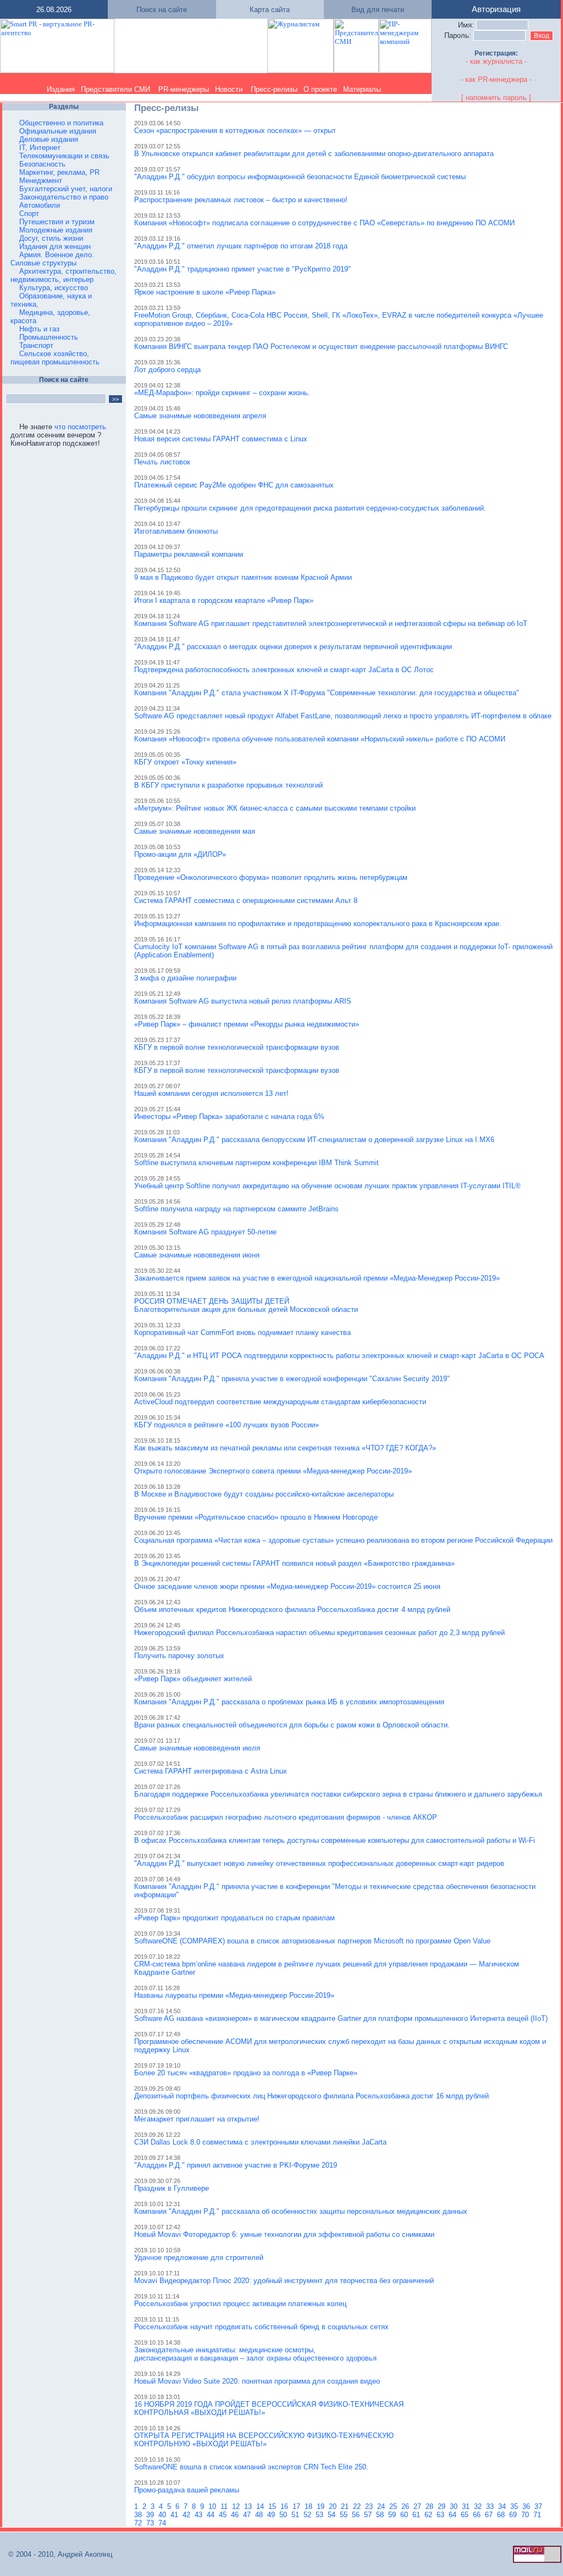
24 (382, 2506)
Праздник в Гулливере (172, 2188)
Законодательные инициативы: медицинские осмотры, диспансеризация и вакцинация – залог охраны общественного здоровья (255, 2354)
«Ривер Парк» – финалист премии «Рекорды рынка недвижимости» (247, 1024)
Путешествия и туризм (57, 222)
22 (358, 2506)
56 (357, 2515)
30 (455, 2506)
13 (249, 2506)
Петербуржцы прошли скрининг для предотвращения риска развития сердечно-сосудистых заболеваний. (310, 508)
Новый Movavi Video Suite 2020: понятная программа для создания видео (257, 2381)
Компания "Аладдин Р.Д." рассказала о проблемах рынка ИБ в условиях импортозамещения (289, 1702)
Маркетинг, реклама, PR (59, 172)
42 (187, 2515)
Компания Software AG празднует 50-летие (205, 1232)
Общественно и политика (61, 123)
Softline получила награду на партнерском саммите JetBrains (236, 1209)
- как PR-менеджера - (496, 79)
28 (430, 2506)
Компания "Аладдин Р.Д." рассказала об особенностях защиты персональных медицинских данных (301, 2211)
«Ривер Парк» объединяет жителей (193, 1679)
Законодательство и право (64, 197)
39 (151, 2515)
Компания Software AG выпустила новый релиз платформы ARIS (243, 1001)
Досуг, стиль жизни (51, 238)
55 (345, 2515)
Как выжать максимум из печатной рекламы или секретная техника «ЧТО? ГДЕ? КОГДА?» (285, 1448)
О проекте (320, 89)
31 (467, 2506)
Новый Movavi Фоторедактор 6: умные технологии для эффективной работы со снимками (284, 2234)
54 (333, 2515)
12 (237, 2506)
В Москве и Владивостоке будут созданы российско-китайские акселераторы (264, 1494)
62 (429, 2515)
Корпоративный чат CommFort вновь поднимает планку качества (242, 1333)
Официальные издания (58, 131)
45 (224, 2515)
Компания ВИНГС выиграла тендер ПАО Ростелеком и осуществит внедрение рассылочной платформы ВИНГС (321, 347)
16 (285, 2506)
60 (405, 2515)
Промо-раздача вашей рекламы (187, 2490)
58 (381, 2515)
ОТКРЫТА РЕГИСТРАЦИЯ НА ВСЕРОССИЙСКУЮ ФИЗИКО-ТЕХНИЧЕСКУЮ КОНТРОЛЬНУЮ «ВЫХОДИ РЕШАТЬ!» (264, 2440)
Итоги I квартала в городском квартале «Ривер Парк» (224, 600)
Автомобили (40, 205)
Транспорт (36, 345)
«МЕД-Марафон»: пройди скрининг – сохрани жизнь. (222, 393)
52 (308, 2515)
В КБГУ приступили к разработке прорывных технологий (228, 785)
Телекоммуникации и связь (64, 156)
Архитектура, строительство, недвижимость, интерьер (64, 275)
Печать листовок (162, 462)
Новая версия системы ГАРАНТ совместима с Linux (221, 439)
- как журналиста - (496, 61)
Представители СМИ (115, 89)
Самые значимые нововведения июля (197, 1748)
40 (163, 2515)
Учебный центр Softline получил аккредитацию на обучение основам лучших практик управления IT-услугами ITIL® (327, 1186)
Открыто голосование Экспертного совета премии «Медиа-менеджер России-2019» (273, 1471)
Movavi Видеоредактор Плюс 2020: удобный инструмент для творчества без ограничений (284, 2281)
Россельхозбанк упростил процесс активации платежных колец (240, 2304)
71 (538, 2515)
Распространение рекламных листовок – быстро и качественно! (241, 200)
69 (514, 2515)
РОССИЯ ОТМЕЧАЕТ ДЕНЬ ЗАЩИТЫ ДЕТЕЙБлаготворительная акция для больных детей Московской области (246, 1305)
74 (163, 2523)
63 (441, 2515)
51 (296, 2515)
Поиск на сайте (162, 10)
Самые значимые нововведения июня (197, 1255)
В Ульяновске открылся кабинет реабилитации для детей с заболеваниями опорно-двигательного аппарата (314, 154)
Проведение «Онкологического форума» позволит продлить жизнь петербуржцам (271, 877)
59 (393, 2515)
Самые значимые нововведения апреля (200, 416)
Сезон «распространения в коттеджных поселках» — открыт (235, 131)
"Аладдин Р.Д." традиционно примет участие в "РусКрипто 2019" (242, 269)
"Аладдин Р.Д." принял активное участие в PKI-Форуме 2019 (236, 2165)
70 (526, 2515)
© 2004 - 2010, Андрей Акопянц (57, 2554)
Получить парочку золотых (179, 1656)
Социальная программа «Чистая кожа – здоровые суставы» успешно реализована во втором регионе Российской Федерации (343, 1540)
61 (417, 2515)
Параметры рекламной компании (189, 554)
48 (260, 2515)
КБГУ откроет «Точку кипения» (185, 762)
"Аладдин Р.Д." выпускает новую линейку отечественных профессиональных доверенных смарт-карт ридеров (319, 1863)
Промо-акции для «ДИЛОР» (180, 854)
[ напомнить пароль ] (496, 98)
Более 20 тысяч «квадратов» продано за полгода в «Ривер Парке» (246, 2073)
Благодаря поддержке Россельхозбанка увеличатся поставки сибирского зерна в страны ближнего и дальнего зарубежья (338, 1794)
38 (139, 2515)
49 (272, 2515)
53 (321, 2515)
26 (406, 2506)
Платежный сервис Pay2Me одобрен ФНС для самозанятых (234, 485)
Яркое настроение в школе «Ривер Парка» (205, 292)
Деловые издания (49, 139)
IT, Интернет (40, 148)
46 (236, 2515)
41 (175, 2515)
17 (297, 2506)
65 (466, 2515)
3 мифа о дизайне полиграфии (185, 978)
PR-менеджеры (184, 89)
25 (394, 2506)
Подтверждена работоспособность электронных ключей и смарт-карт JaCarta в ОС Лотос (284, 670)
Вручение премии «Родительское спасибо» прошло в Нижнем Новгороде (256, 1517)
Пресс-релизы (274, 89)
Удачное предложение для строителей (199, 2258)
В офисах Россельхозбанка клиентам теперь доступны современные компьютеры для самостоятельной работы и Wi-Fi (335, 1840)
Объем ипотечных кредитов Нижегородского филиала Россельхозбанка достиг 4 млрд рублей (292, 1610)
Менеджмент (41, 181)
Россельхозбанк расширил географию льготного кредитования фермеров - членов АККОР (286, 1817)
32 (479, 2506)
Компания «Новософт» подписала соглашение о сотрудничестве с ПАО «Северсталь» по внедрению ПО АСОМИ (324, 223)
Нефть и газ (39, 329)
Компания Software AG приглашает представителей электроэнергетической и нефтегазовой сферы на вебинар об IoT (331, 624)
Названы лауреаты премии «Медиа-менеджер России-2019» (234, 1995)
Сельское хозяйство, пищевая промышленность (55, 358)
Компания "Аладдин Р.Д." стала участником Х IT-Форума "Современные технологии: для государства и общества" (327, 693)
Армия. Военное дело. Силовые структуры (52, 259)
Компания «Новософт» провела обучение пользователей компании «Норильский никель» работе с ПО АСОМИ (320, 739)
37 (539, 2506)
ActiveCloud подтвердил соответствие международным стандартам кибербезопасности (280, 1402)
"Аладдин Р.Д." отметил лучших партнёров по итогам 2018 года (241, 246)
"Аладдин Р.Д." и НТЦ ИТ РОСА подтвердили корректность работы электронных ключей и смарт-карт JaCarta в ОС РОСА (339, 1356)
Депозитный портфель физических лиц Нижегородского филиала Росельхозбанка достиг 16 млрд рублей (311, 2096)
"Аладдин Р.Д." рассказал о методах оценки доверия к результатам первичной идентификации (293, 647)
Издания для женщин (55, 246)
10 (213, 2506)
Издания (61, 89)
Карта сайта (270, 10)
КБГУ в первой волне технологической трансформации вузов (237, 1047)
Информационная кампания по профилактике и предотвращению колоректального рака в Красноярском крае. (318, 924)
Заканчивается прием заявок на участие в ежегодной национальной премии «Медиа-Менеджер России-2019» (317, 1278)
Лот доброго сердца (167, 370)
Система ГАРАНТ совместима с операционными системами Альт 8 (246, 901)
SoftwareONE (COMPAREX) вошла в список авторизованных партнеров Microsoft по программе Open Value (312, 1941)
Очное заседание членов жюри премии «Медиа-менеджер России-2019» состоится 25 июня (287, 1586)
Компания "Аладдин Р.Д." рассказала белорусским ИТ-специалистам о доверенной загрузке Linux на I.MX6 (314, 1140)
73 (151, 2523)
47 (248, 2515)
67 (490, 2515)
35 (515, 2506)
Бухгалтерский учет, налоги (66, 189)
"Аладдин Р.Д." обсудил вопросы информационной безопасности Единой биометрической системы (300, 177)
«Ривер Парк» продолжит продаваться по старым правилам (234, 1918)
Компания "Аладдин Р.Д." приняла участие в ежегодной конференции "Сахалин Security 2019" (292, 1379)
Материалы (362, 89)
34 (503, 2506)
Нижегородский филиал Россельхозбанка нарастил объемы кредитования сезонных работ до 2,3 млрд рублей (319, 1633)
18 (310, 2506)
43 (200, 2515)
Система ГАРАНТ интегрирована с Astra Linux (211, 1771)
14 (261, 2506)
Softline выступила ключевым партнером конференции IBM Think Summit (256, 1163)
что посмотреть (80, 427)
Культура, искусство (54, 288)
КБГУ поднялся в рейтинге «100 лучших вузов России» (227, 1425)
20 (334, 2506)
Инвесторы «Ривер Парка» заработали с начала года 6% (229, 1117)
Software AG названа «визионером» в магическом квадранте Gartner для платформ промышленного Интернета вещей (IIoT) (341, 2018)
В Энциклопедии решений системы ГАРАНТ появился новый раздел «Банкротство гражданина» (294, 1563)
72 (139, 2523)
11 (225, 2506)
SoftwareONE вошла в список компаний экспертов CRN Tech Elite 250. (251, 2467)
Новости (229, 89)
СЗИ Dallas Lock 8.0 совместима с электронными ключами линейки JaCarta (260, 2142)
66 (478, 2515)
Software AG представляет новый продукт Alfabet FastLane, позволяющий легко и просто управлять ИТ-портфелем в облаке (343, 716)
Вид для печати (378, 10)
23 (370, 2506)
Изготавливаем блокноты (176, 531)
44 (212, 2515)
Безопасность (42, 164)
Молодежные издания (56, 230)
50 (284, 2515)
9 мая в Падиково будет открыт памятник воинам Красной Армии (243, 577)
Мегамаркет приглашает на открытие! (197, 2119)
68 (502, 2515)
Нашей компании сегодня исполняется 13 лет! (211, 1093)
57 (369, 2515)
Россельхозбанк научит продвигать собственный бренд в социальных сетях (261, 2327)
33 (491, 2506)
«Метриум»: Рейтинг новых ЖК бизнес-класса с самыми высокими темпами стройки (275, 808)
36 (527, 2506)
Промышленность (49, 337)
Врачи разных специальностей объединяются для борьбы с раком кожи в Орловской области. (292, 1725)
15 (273, 2506)
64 (454, 2515)
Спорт (29, 214)
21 (346, 2506)
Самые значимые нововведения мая (195, 831)
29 (443, 2506)
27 (418, 2506)
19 (322, 2506)
